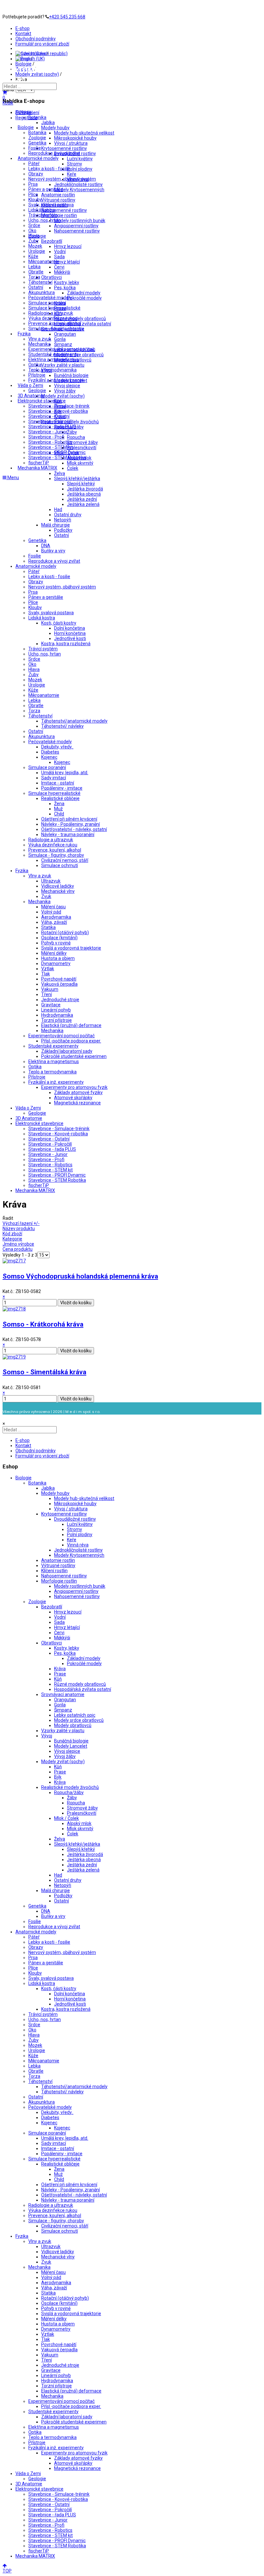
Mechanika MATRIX (38, 468)
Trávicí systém (43, 215)
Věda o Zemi (30, 385)
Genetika (37, 143)
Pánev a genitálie (46, 189)
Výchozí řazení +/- (21, 1223)
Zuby (33, 241)
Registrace (26, 118)
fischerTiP (39, 463)
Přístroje (37, 375)
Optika (35, 365)
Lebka (34, 267)
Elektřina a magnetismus (54, 360)
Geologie (37, 390)
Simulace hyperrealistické (54, 308)
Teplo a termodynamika (52, 370)
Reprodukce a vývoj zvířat (54, 153)
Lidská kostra (42, 210)
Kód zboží (12, 1234)
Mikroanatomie (44, 262)
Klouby (35, 200)
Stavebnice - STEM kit (51, 447)
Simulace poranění (47, 303)
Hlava (34, 236)
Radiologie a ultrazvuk (51, 313)
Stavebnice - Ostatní (49, 416)
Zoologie (37, 138)
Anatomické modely (38, 158)
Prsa (33, 184)
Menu (13, 478)
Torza (34, 277)
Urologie (37, 251)
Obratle (36, 272)
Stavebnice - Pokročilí (50, 421)
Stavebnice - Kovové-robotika (58, 411)
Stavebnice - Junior (48, 432)
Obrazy (36, 174)
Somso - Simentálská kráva (44, 1372)
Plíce (33, 194)
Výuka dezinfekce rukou (53, 318)
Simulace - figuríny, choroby (56, 329)
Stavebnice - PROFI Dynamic (57, 452)
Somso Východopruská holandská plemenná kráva (80, 1276)
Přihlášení (29, 113)
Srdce (34, 225)
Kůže (33, 256)
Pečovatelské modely (50, 298)
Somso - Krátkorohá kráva (43, 1324)
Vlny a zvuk (40, 339)
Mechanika (39, 344)
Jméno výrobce (18, 1244)
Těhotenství (40, 282)
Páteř (34, 163)
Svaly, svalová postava (51, 205)
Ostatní (36, 287)
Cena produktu (18, 1249)
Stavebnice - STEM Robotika (57, 458)
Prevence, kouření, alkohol (55, 323)
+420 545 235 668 (67, 17)
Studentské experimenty (53, 354)
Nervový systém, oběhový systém (62, 179)
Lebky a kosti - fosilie (49, 169)
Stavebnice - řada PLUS (52, 427)
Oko (32, 231)
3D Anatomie (31, 396)
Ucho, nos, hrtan (45, 220)
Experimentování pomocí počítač (61, 349)
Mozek (35, 246)
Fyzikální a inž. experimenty (56, 380)
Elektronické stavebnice (42, 401)
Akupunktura (42, 292)
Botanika (37, 133)
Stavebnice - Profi (46, 437)
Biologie (26, 127)
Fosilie (35, 148)
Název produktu (19, 1229)
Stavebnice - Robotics (50, 442)
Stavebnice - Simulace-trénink (59, 406)
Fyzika (24, 334)
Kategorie (12, 1239)
